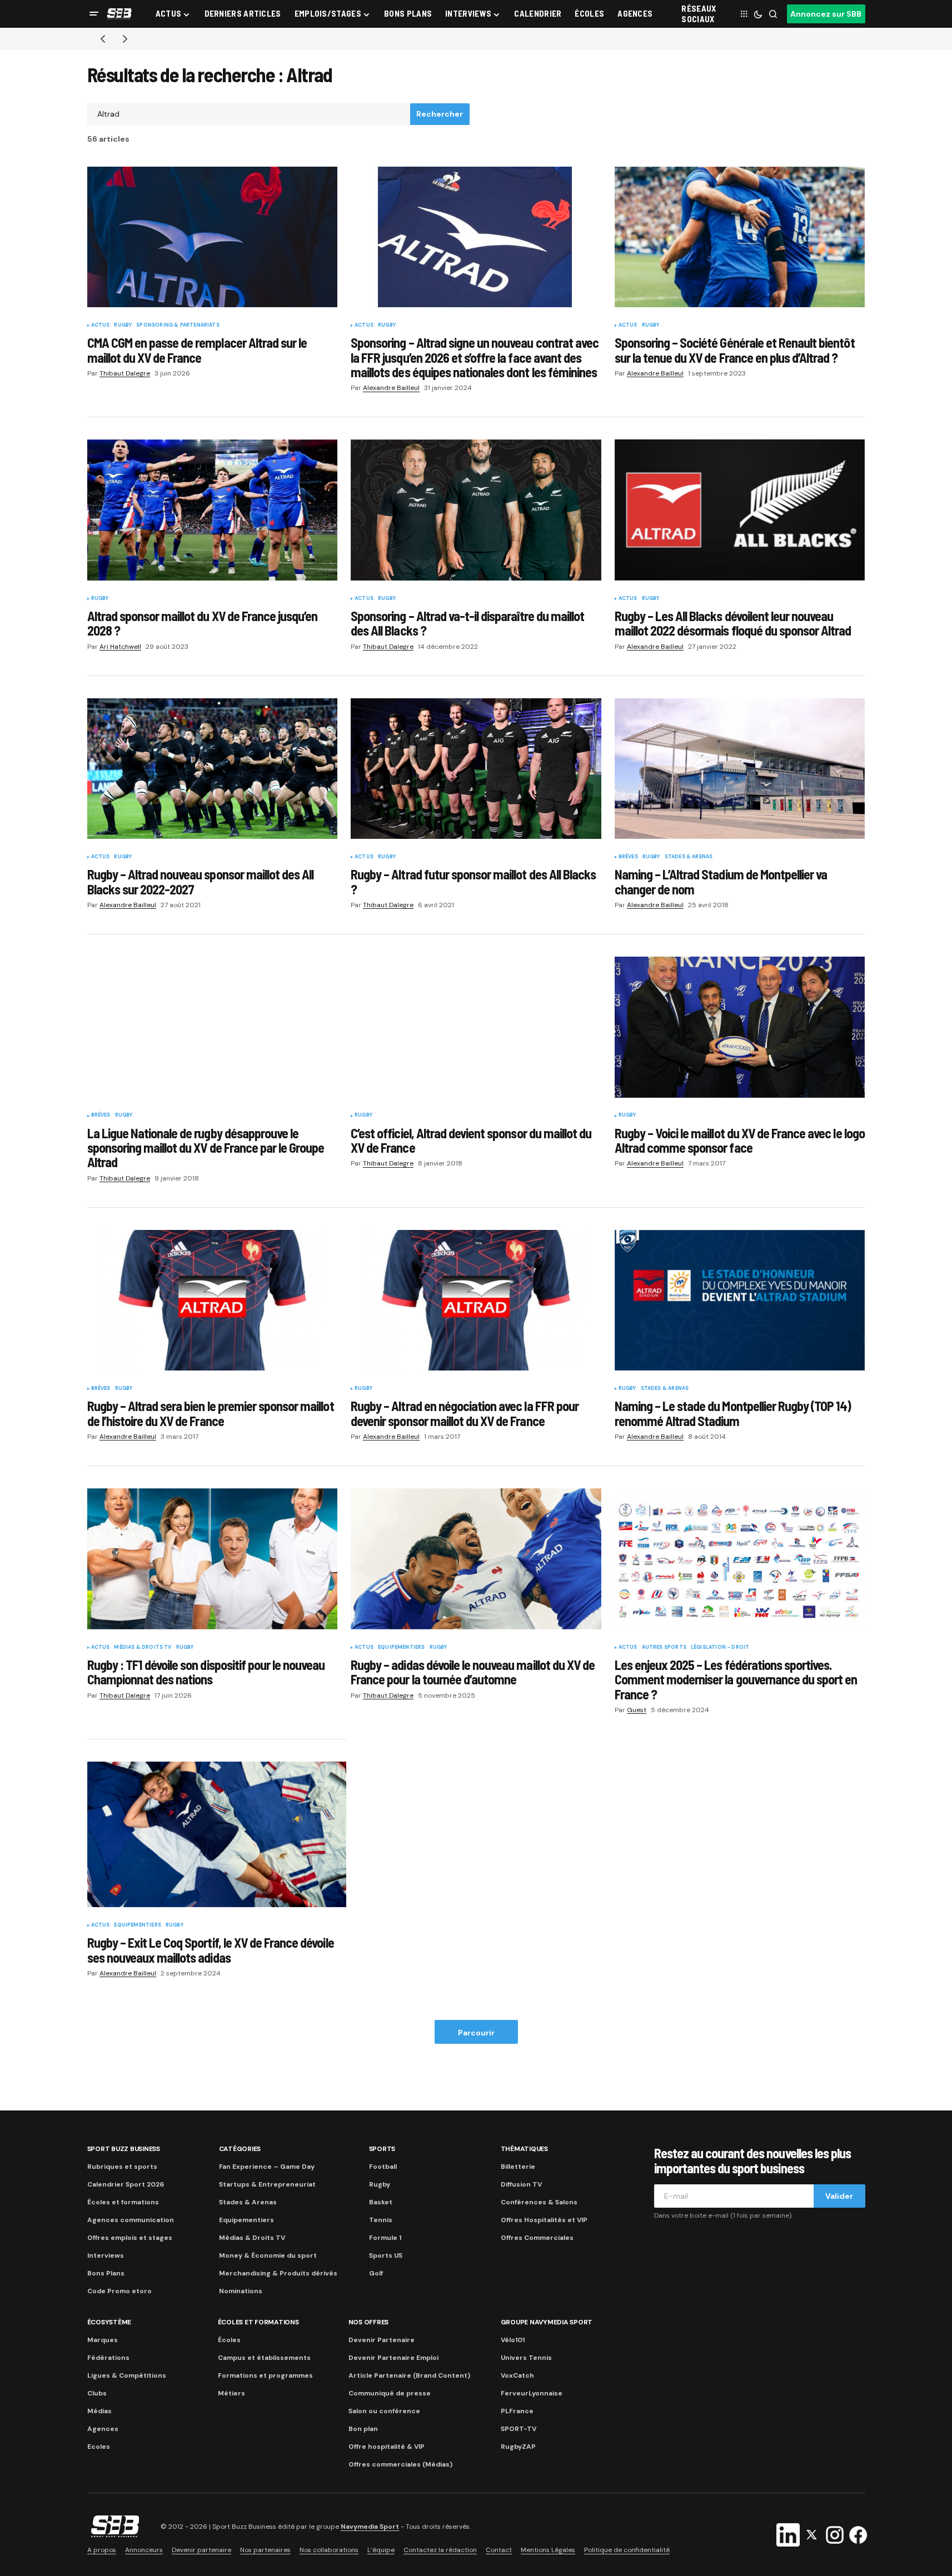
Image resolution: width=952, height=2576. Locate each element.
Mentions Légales (548, 2550)
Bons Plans (106, 2273)
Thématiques (524, 2149)
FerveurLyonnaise (532, 2393)
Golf (376, 2273)
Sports (382, 2149)
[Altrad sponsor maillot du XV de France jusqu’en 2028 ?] (213, 510)
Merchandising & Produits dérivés (278, 2273)
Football (383, 2167)
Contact (499, 2550)
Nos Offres (369, 2322)
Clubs (97, 2393)
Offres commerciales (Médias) (400, 2464)
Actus (101, 326)
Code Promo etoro (119, 2291)
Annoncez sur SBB (826, 14)
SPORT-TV (519, 2429)
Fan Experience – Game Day (267, 2167)
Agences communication (131, 2220)
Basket (381, 2202)
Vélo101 (513, 2340)
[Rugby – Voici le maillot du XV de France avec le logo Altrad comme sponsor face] (740, 1027)
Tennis (381, 2220)
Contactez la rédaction (440, 2550)
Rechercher (440, 114)
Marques (103, 2340)
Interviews (106, 2255)
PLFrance (517, 2411)
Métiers (231, 2393)
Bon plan (363, 2429)
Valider (839, 2196)
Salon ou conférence (384, 2411)
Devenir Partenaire (382, 2340)
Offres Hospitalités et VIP (544, 2220)
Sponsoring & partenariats (178, 326)
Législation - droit (720, 1648)
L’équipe (381, 2550)
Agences (103, 2429)
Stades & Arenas (689, 857)
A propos (102, 2550)
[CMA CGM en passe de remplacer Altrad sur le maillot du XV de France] (213, 237)
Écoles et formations (123, 2202)
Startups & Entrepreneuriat (267, 2184)
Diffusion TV (521, 2184)
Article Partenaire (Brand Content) (409, 2375)
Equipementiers (402, 1648)
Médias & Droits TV (143, 1648)
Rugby (123, 326)
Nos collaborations (329, 2550)
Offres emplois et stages (130, 2238)
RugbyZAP (518, 2447)
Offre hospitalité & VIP (387, 2447)
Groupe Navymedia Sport (547, 2322)
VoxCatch (517, 2375)
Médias (99, 2411)
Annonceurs (144, 2550)
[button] (94, 14)
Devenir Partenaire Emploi (393, 2358)
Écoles (229, 2340)
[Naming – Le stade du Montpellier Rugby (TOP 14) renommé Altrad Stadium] (740, 1300)
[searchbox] (249, 114)
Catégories (240, 2149)
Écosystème (109, 2322)
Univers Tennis (526, 2358)
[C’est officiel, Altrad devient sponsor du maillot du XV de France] (476, 1027)
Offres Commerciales (537, 2238)
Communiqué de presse (390, 2393)
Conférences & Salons (539, 2202)
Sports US (386, 2255)
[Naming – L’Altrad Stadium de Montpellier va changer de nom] (740, 769)
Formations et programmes (265, 2375)
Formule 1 (385, 2238)
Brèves (628, 857)
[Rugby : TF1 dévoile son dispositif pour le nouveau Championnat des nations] (213, 1559)
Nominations (241, 2291)
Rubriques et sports (122, 2167)
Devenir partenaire (201, 2550)
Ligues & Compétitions (127, 2375)
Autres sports (664, 1648)
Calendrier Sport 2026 (126, 2184)
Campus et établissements (264, 2358)
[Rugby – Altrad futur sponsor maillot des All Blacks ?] (476, 769)
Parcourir (476, 2033)
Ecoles (99, 2447)
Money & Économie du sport (268, 2255)
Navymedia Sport (370, 2527)
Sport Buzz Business (124, 2149)
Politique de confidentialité (627, 2550)
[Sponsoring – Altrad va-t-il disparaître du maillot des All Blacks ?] (476, 510)
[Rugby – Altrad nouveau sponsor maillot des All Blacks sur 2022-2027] (213, 769)
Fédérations (108, 2358)
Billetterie (518, 2167)
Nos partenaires (265, 2550)
